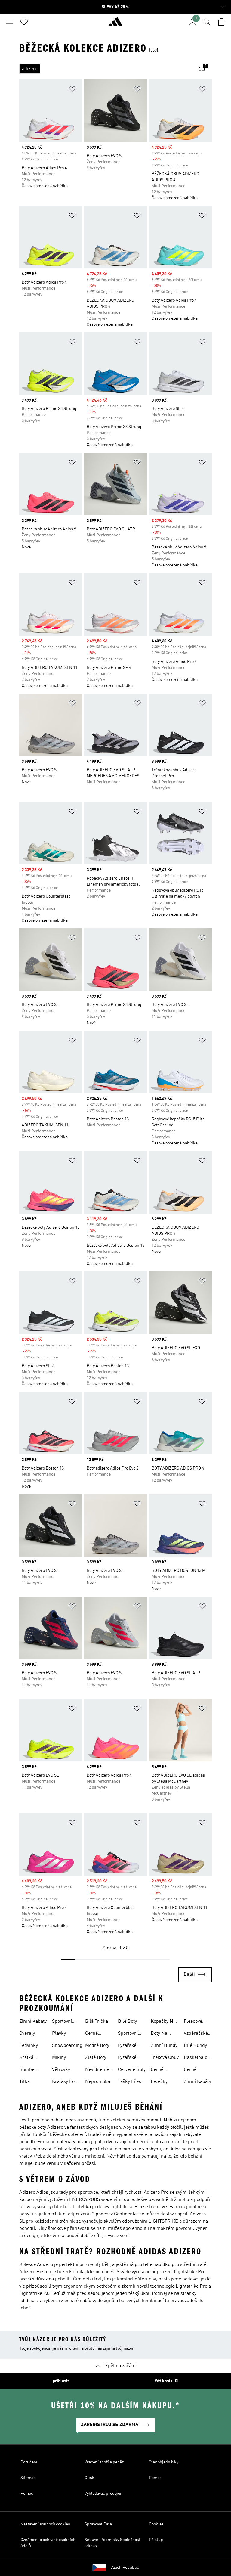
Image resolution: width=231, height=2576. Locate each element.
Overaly (27, 2034)
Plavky (59, 2034)
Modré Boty (97, 2046)
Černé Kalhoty (93, 2034)
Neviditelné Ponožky (97, 2070)
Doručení (29, 2462)
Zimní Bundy (164, 2046)
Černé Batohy (158, 2070)
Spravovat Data (98, 2524)
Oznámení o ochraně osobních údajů (48, 2543)
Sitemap (28, 2478)
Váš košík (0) (167, 2381)
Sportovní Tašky (62, 2022)
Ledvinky (29, 2046)
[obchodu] (115, 24)
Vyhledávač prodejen (103, 2494)
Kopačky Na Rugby (163, 2022)
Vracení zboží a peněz (104, 2462)
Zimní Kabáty (33, 2022)
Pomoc (155, 2478)
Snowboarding (67, 2046)
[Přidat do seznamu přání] (72, 90)
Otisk (89, 2478)
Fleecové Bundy (193, 2022)
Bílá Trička (97, 2022)
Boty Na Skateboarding (166, 2034)
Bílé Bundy (195, 2046)
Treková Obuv (165, 2058)
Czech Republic (125, 2568)
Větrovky (61, 2070)
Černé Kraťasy (192, 2070)
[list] (106, 69)
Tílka (25, 2082)
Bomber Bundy (28, 2070)
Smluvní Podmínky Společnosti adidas (113, 2543)
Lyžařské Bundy (127, 2046)
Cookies (156, 2524)
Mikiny (59, 2058)
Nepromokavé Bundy (100, 2082)
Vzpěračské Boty (196, 2034)
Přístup (156, 2540)
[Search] (207, 22)
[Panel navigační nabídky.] (10, 22)
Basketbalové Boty (198, 2058)
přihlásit (61, 2381)
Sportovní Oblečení (128, 2034)
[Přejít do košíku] (221, 22)
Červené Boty (132, 2070)
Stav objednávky (164, 2462)
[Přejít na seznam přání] (24, 22)
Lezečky (159, 2082)
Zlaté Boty (96, 2058)
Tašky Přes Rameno (129, 2082)
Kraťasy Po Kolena (63, 2082)
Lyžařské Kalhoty (127, 2058)
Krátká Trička (26, 2058)
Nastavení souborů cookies (45, 2524)
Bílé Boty (127, 2022)
